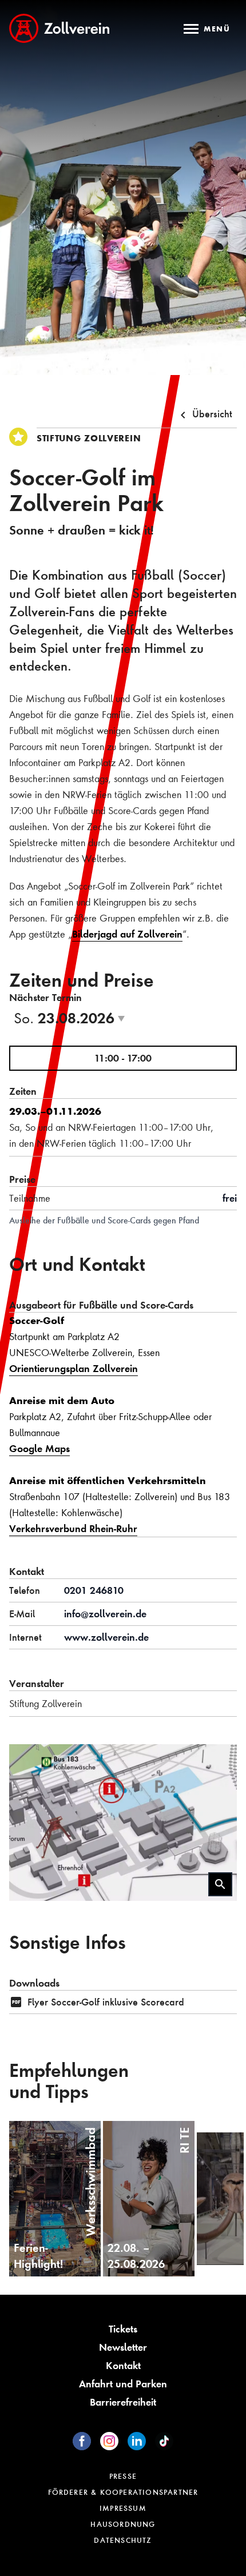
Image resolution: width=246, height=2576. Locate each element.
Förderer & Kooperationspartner (123, 2492)
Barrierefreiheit (123, 2402)
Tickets (123, 2329)
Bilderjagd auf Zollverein (127, 934)
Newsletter (123, 2347)
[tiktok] (164, 2441)
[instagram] (109, 2441)
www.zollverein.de (106, 1637)
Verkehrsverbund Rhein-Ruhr (73, 1528)
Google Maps (39, 1448)
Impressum (123, 2508)
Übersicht (212, 414)
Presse (123, 2476)
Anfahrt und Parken (123, 2384)
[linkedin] (137, 2441)
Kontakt (123, 2365)
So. (73, 1018)
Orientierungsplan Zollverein (74, 1368)
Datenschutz (123, 2540)
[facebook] (82, 2441)
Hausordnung (123, 2524)
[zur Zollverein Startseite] (59, 28)
